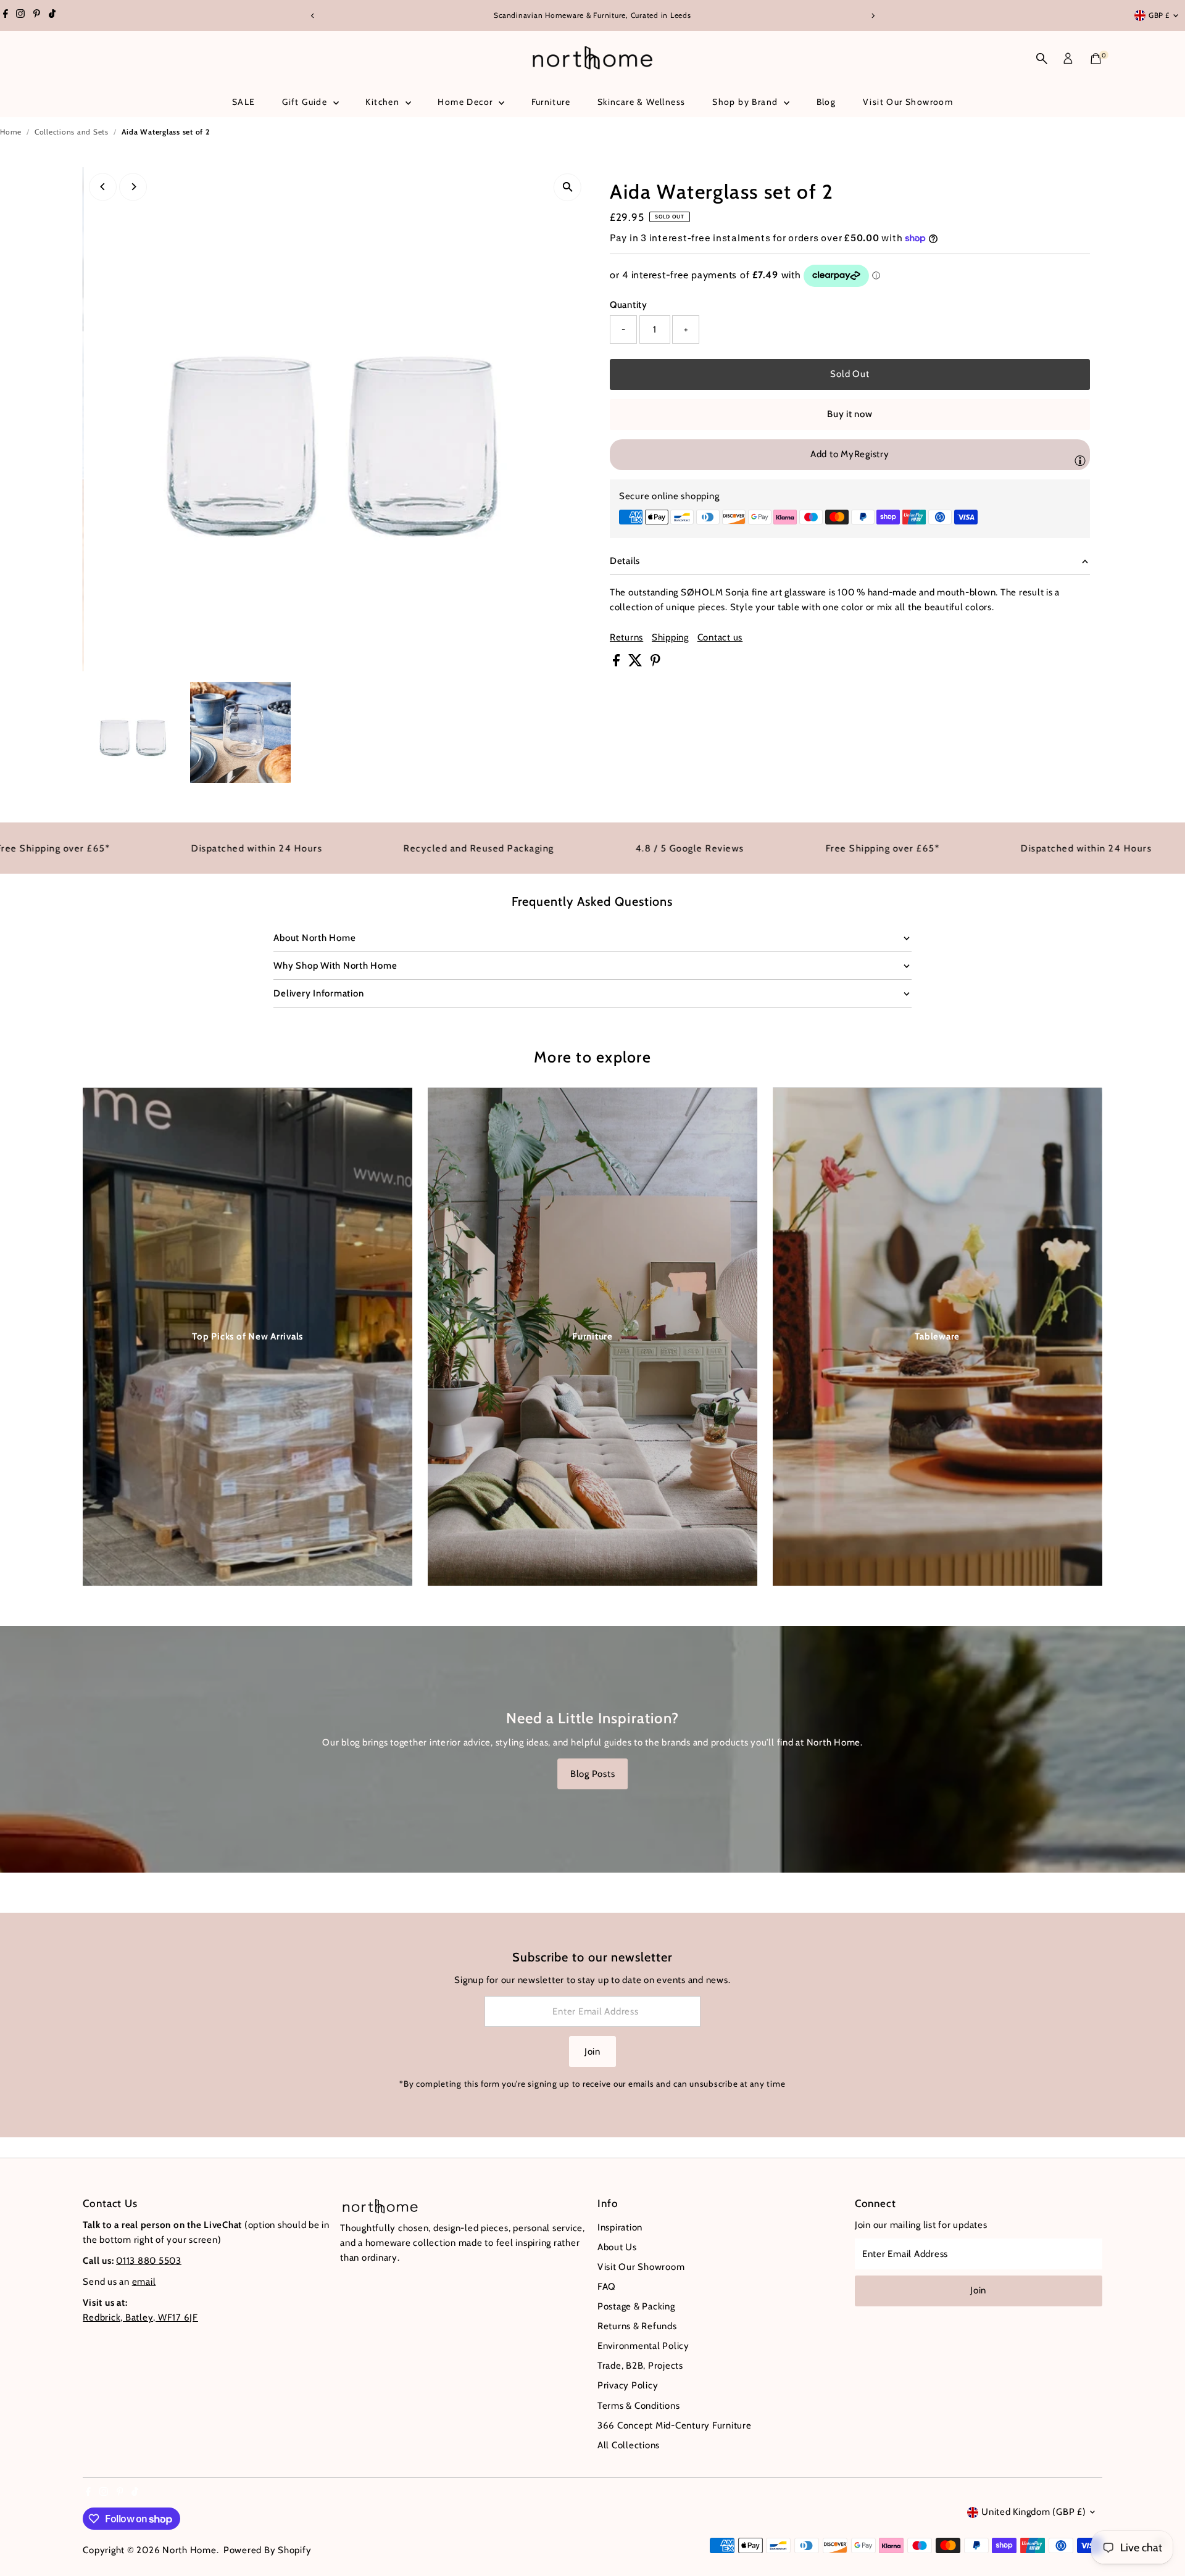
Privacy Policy (628, 2385)
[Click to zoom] (568, 187)
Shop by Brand (746, 102)
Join (592, 2052)
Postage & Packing (636, 2306)
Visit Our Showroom (908, 102)
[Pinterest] (37, 15)
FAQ (607, 2287)
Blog (826, 102)
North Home (189, 2550)
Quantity (629, 305)
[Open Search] (1042, 59)
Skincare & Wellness (642, 102)
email (144, 2282)
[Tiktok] (52, 15)
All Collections (629, 2445)
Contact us (720, 638)
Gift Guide (306, 102)
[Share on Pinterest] (655, 663)
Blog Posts (593, 1774)
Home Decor (466, 102)
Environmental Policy (643, 2346)
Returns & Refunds (637, 2326)
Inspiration (620, 2227)
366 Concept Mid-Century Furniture (675, 2425)
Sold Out (850, 374)
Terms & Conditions (639, 2406)
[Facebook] (6, 15)
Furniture (551, 102)
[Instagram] (20, 15)
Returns (626, 638)
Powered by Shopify (268, 2550)
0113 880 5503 (149, 2261)
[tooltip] (1080, 460)
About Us (617, 2247)
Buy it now (850, 414)
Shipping (670, 638)
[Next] (872, 16)
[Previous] (313, 16)
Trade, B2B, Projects (640, 2366)
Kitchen (384, 102)
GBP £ (1159, 15)
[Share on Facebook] (617, 663)
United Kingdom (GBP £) (1034, 2512)
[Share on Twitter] (637, 663)
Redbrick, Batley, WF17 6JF (140, 2317)
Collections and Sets (72, 132)
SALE (244, 102)
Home (11, 132)
